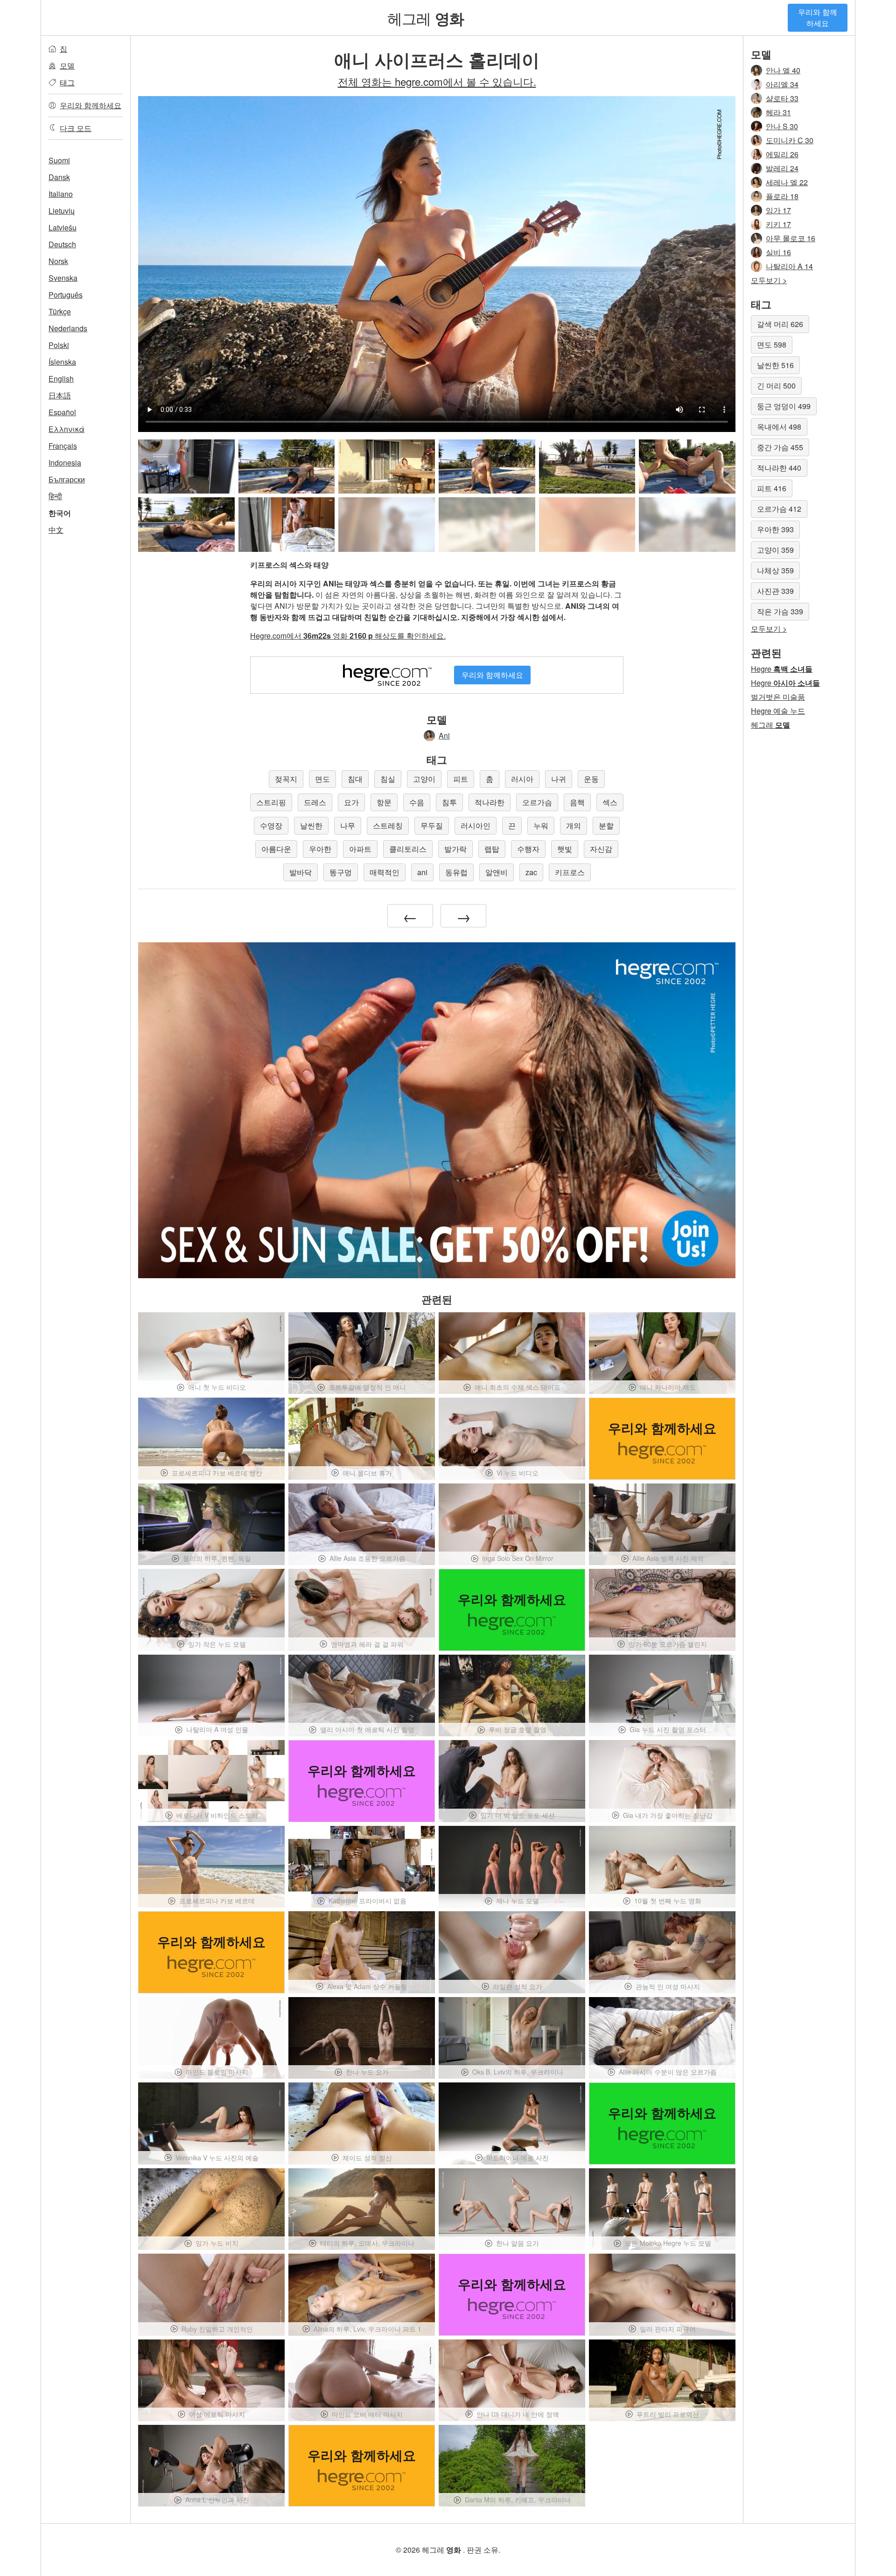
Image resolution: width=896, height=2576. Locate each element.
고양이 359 (775, 550)
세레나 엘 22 (787, 182)
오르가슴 (537, 802)
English (61, 379)
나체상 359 (775, 570)
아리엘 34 (782, 84)
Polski (59, 345)
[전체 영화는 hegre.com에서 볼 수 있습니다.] (387, 524)
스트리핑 (271, 802)
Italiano (61, 194)
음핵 (577, 802)
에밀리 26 (782, 154)
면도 (322, 779)
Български (67, 479)
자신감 (601, 849)
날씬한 (311, 825)
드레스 (315, 802)
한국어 (60, 513)
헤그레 (426, 18)
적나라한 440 (779, 468)
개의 (574, 825)
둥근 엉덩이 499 (784, 406)
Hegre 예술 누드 (778, 711)
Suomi (59, 160)
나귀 (559, 779)
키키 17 (778, 224)
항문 (384, 802)
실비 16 (778, 252)
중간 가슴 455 (780, 447)
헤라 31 (778, 112)
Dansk (59, 177)
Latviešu (63, 227)
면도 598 (772, 345)
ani (422, 872)
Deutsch (62, 244)
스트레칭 (388, 825)
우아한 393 (775, 529)
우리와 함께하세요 (818, 17)
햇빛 (565, 849)
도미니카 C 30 (790, 140)
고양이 (424, 779)
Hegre (782, 669)
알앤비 (497, 872)
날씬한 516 (775, 365)
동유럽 (456, 872)
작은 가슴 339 (780, 611)
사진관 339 (775, 591)
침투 (449, 802)
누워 (541, 825)
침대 (355, 779)
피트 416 (772, 488)
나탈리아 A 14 (789, 266)
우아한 (320, 849)
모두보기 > (769, 280)
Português (66, 295)
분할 (606, 825)
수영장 (271, 825)
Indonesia (65, 463)
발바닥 (301, 872)
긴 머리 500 (776, 386)
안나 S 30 (782, 126)
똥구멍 (341, 872)
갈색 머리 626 (780, 324)
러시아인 (476, 825)
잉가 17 (778, 210)
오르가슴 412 (779, 509)
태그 (67, 82)
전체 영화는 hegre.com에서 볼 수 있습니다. (437, 81)
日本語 (60, 395)
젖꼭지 (286, 779)
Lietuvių (62, 211)
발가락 (455, 849)
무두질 (432, 825)
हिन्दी (55, 496)
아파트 (360, 849)
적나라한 (490, 802)
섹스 (610, 802)
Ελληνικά (66, 429)
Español (62, 412)
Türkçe (60, 311)
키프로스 (570, 872)
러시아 (522, 779)
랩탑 (492, 849)
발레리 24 (782, 168)
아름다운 (276, 849)
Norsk (58, 261)
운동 (591, 779)
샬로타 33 (782, 98)
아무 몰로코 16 (791, 238)
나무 (348, 825)
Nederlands (68, 328)
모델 (67, 66)
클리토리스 (408, 849)
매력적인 (385, 872)
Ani (444, 735)
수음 (417, 802)
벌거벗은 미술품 (778, 697)
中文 (56, 530)
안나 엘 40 (783, 70)
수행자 (528, 849)
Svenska (63, 278)
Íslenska (62, 362)
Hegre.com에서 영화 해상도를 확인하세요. (348, 636)
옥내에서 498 (779, 427)
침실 (388, 779)
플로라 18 (782, 196)
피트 (461, 779)
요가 (351, 802)
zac (531, 872)
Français (63, 446)
